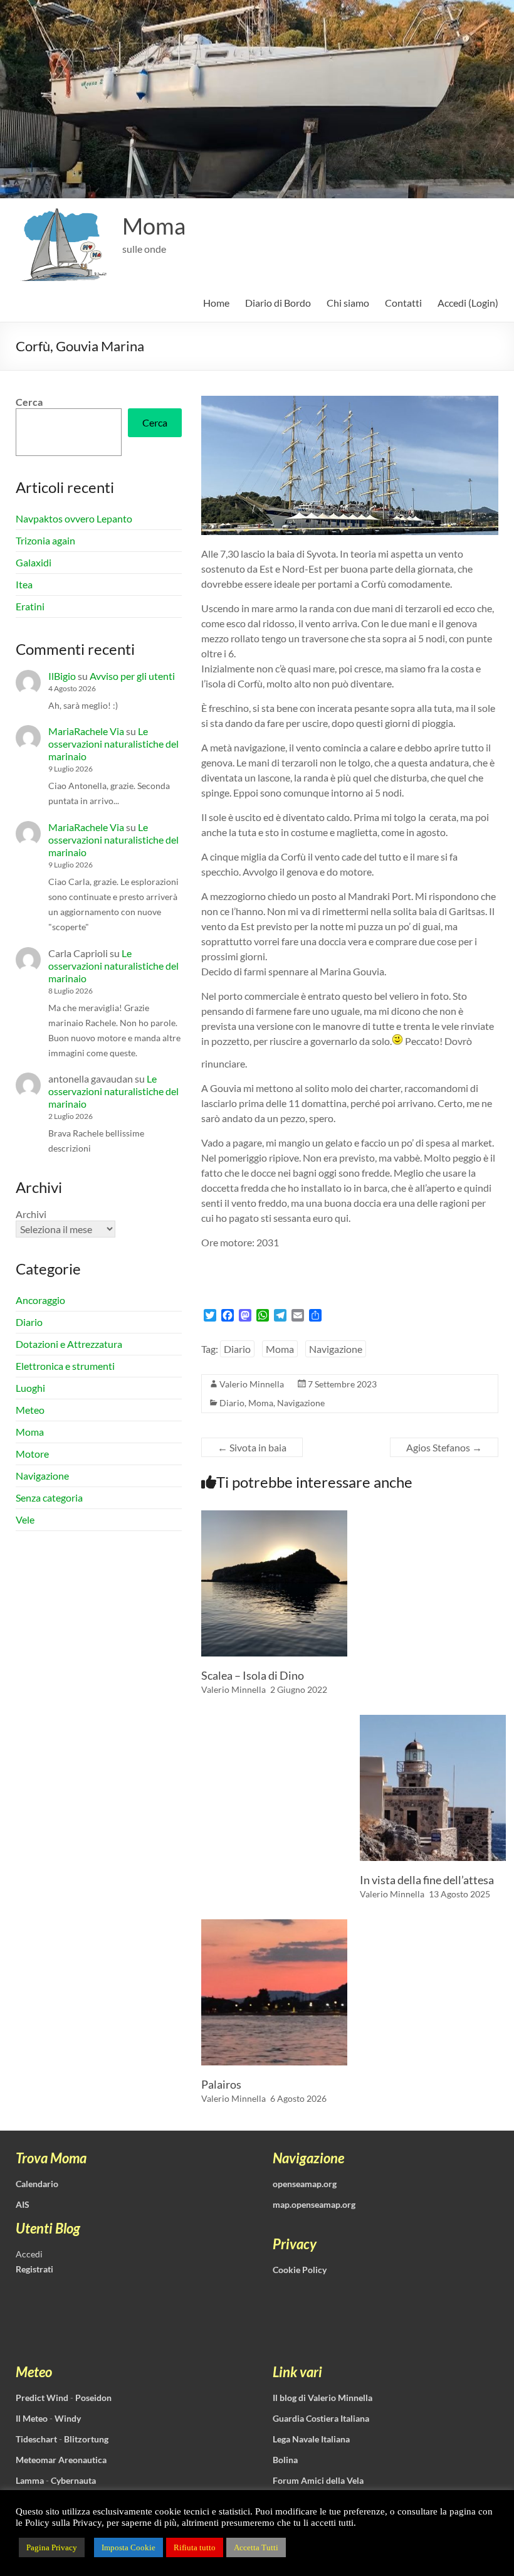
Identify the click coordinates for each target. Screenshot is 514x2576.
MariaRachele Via (86, 731)
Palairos (221, 2084)
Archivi (31, 1214)
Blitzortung (86, 2439)
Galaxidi (34, 562)
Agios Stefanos (444, 1447)
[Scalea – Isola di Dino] (274, 1516)
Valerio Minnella (252, 1384)
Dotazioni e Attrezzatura (69, 1344)
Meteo (30, 1410)
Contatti (403, 303)
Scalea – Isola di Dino (253, 1675)
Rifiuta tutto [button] (195, 2547)
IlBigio (62, 676)
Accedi (29, 2254)
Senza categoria (49, 1497)
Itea (24, 584)
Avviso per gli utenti (132, 676)
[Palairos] (274, 1925)
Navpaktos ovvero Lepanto (74, 518)
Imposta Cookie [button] (128, 2547)
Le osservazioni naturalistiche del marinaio (113, 744)
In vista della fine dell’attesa (427, 1880)
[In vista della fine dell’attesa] (433, 1721)
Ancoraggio (40, 1300)
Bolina (285, 2460)
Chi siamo (348, 303)
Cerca (29, 402)
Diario (237, 1349)
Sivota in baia (252, 1447)
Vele (25, 1519)
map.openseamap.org (314, 2204)
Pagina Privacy (52, 2547)
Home (216, 303)
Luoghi (30, 1388)
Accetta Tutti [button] (256, 2547)
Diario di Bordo (278, 303)
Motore (32, 1454)
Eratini (30, 606)
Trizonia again (45, 540)
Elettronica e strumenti (65, 1366)
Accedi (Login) (468, 303)
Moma (154, 226)
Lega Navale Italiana (311, 2439)
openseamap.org (305, 2184)
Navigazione (336, 1349)
